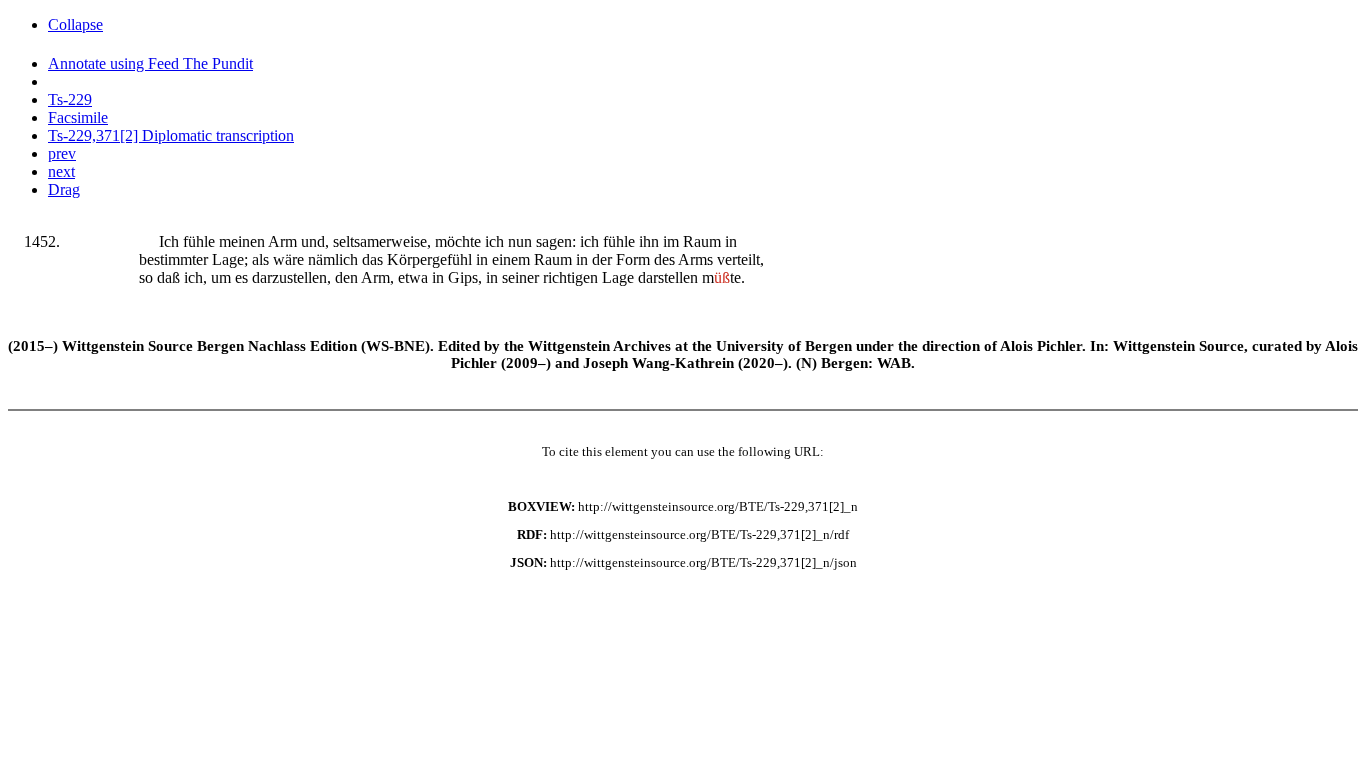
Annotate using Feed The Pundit (150, 63)
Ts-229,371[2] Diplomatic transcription (171, 135)
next (61, 171)
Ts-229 (70, 99)
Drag (64, 189)
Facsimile (78, 117)
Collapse (75, 24)
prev (62, 153)
